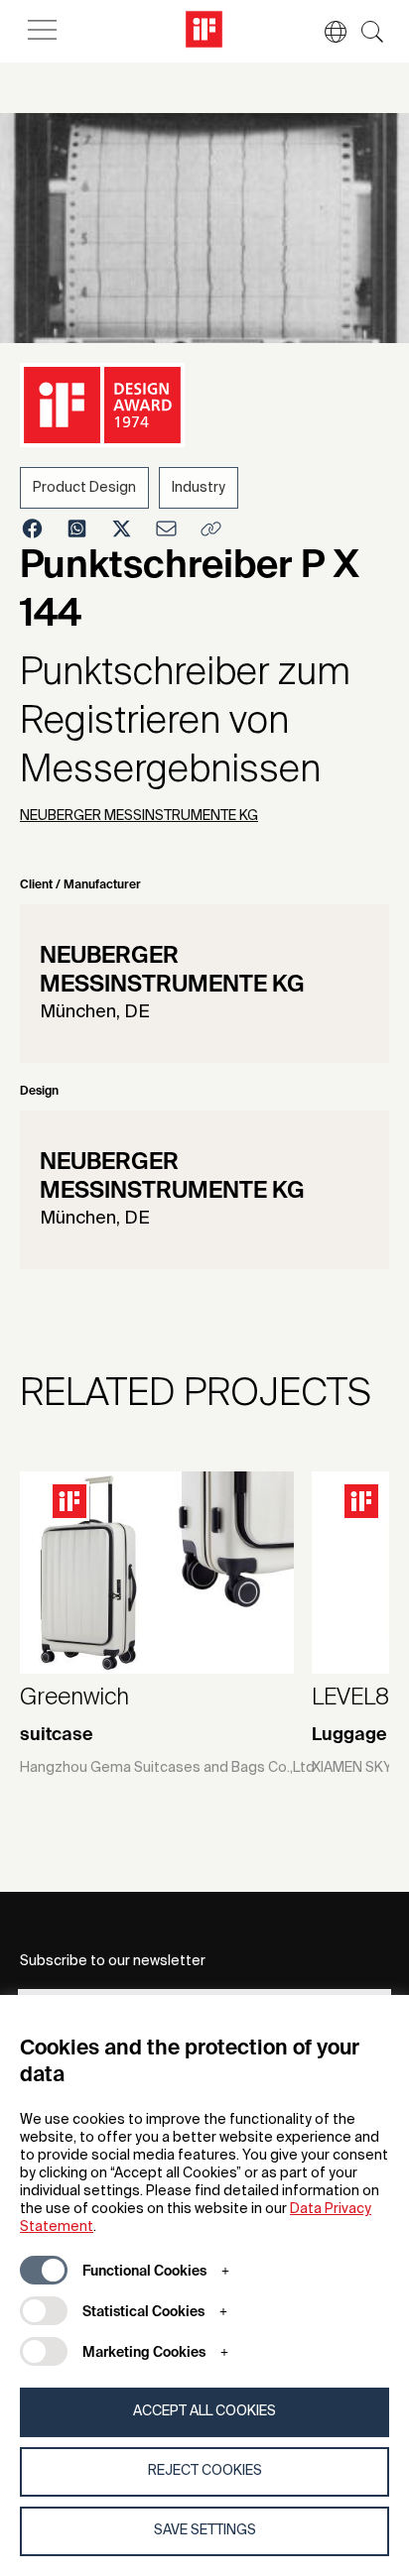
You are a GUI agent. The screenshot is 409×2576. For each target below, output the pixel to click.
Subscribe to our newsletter (113, 1961)
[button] (326, 32)
